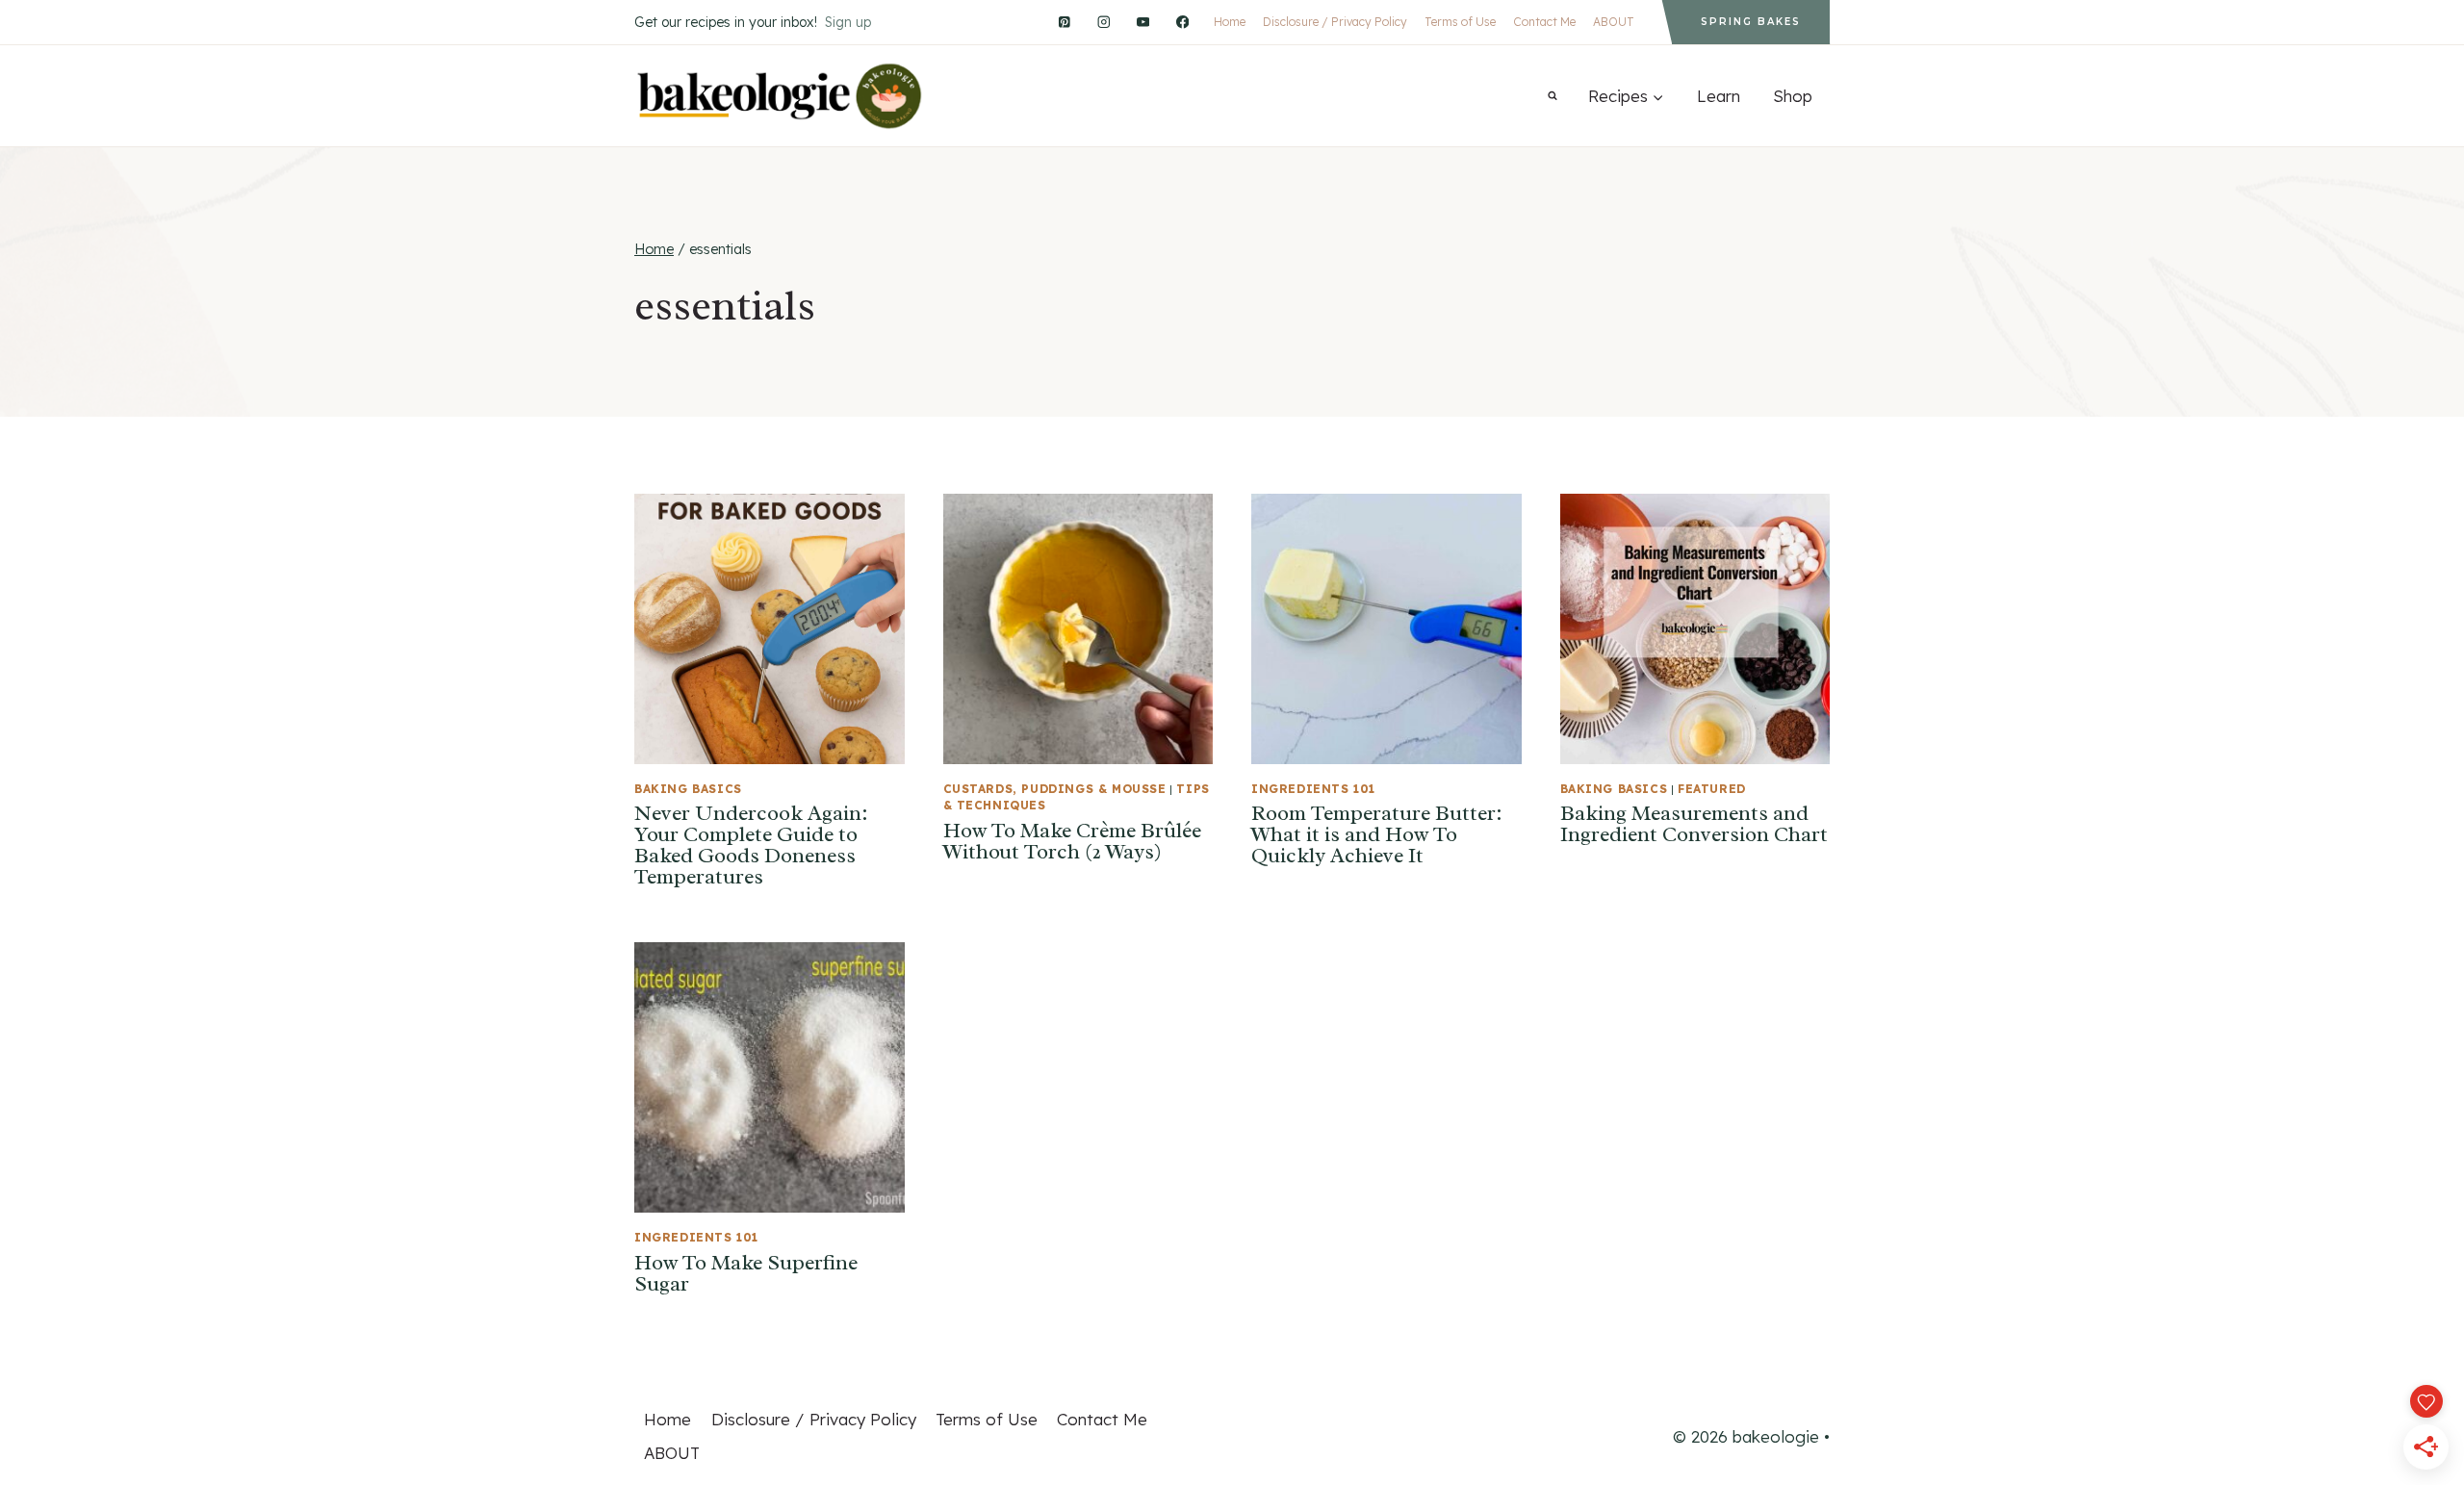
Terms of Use (1460, 22)
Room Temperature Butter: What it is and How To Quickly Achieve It (1377, 834)
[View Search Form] (1553, 96)
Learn (1719, 96)
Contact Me (1544, 22)
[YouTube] (1143, 22)
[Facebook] (1182, 22)
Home (1230, 22)
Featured (1712, 789)
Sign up (848, 22)
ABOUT (1614, 22)
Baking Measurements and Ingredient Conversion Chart (1694, 824)
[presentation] (770, 629)
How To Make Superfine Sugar (746, 1273)
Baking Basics (688, 789)
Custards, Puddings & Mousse (1055, 789)
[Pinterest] (1064, 22)
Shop (1793, 96)
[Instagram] (1104, 22)
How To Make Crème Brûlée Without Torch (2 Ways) (1072, 841)
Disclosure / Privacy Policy (1335, 22)
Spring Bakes (1751, 22)
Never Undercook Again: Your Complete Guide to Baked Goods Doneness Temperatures (751, 845)
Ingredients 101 (1313, 789)
